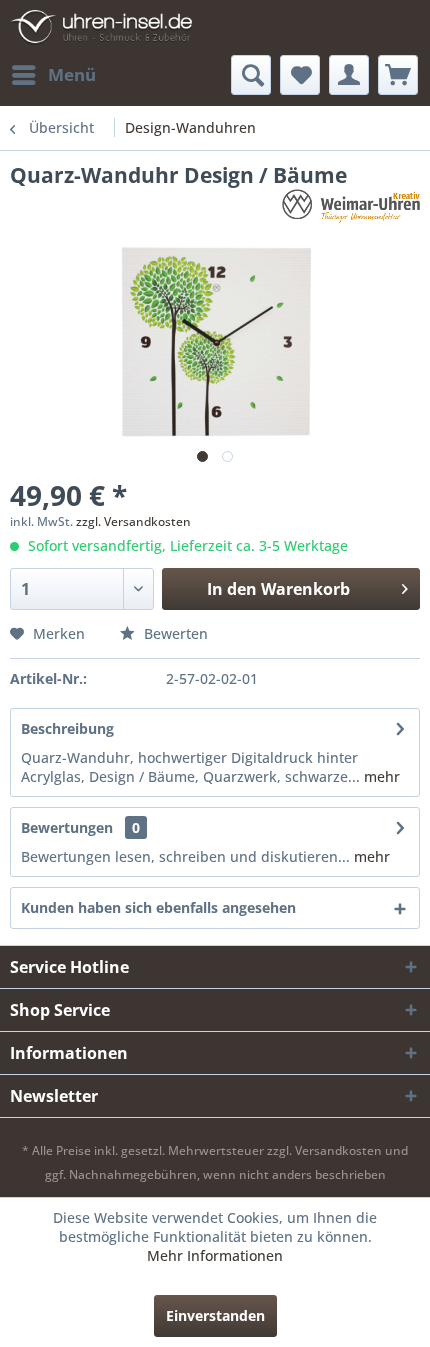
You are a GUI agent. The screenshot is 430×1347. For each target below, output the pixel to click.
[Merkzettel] (300, 75)
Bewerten (174, 633)
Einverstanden (215, 1315)
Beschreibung (67, 728)
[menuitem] (53, 75)
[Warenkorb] (398, 75)
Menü (72, 74)
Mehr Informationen (215, 1255)
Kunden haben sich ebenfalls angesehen (158, 907)
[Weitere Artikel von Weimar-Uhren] (351, 206)
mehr (380, 776)
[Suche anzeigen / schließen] (251, 75)
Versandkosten (338, 1150)
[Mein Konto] (349, 75)
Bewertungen (67, 827)
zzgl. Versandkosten (133, 521)
